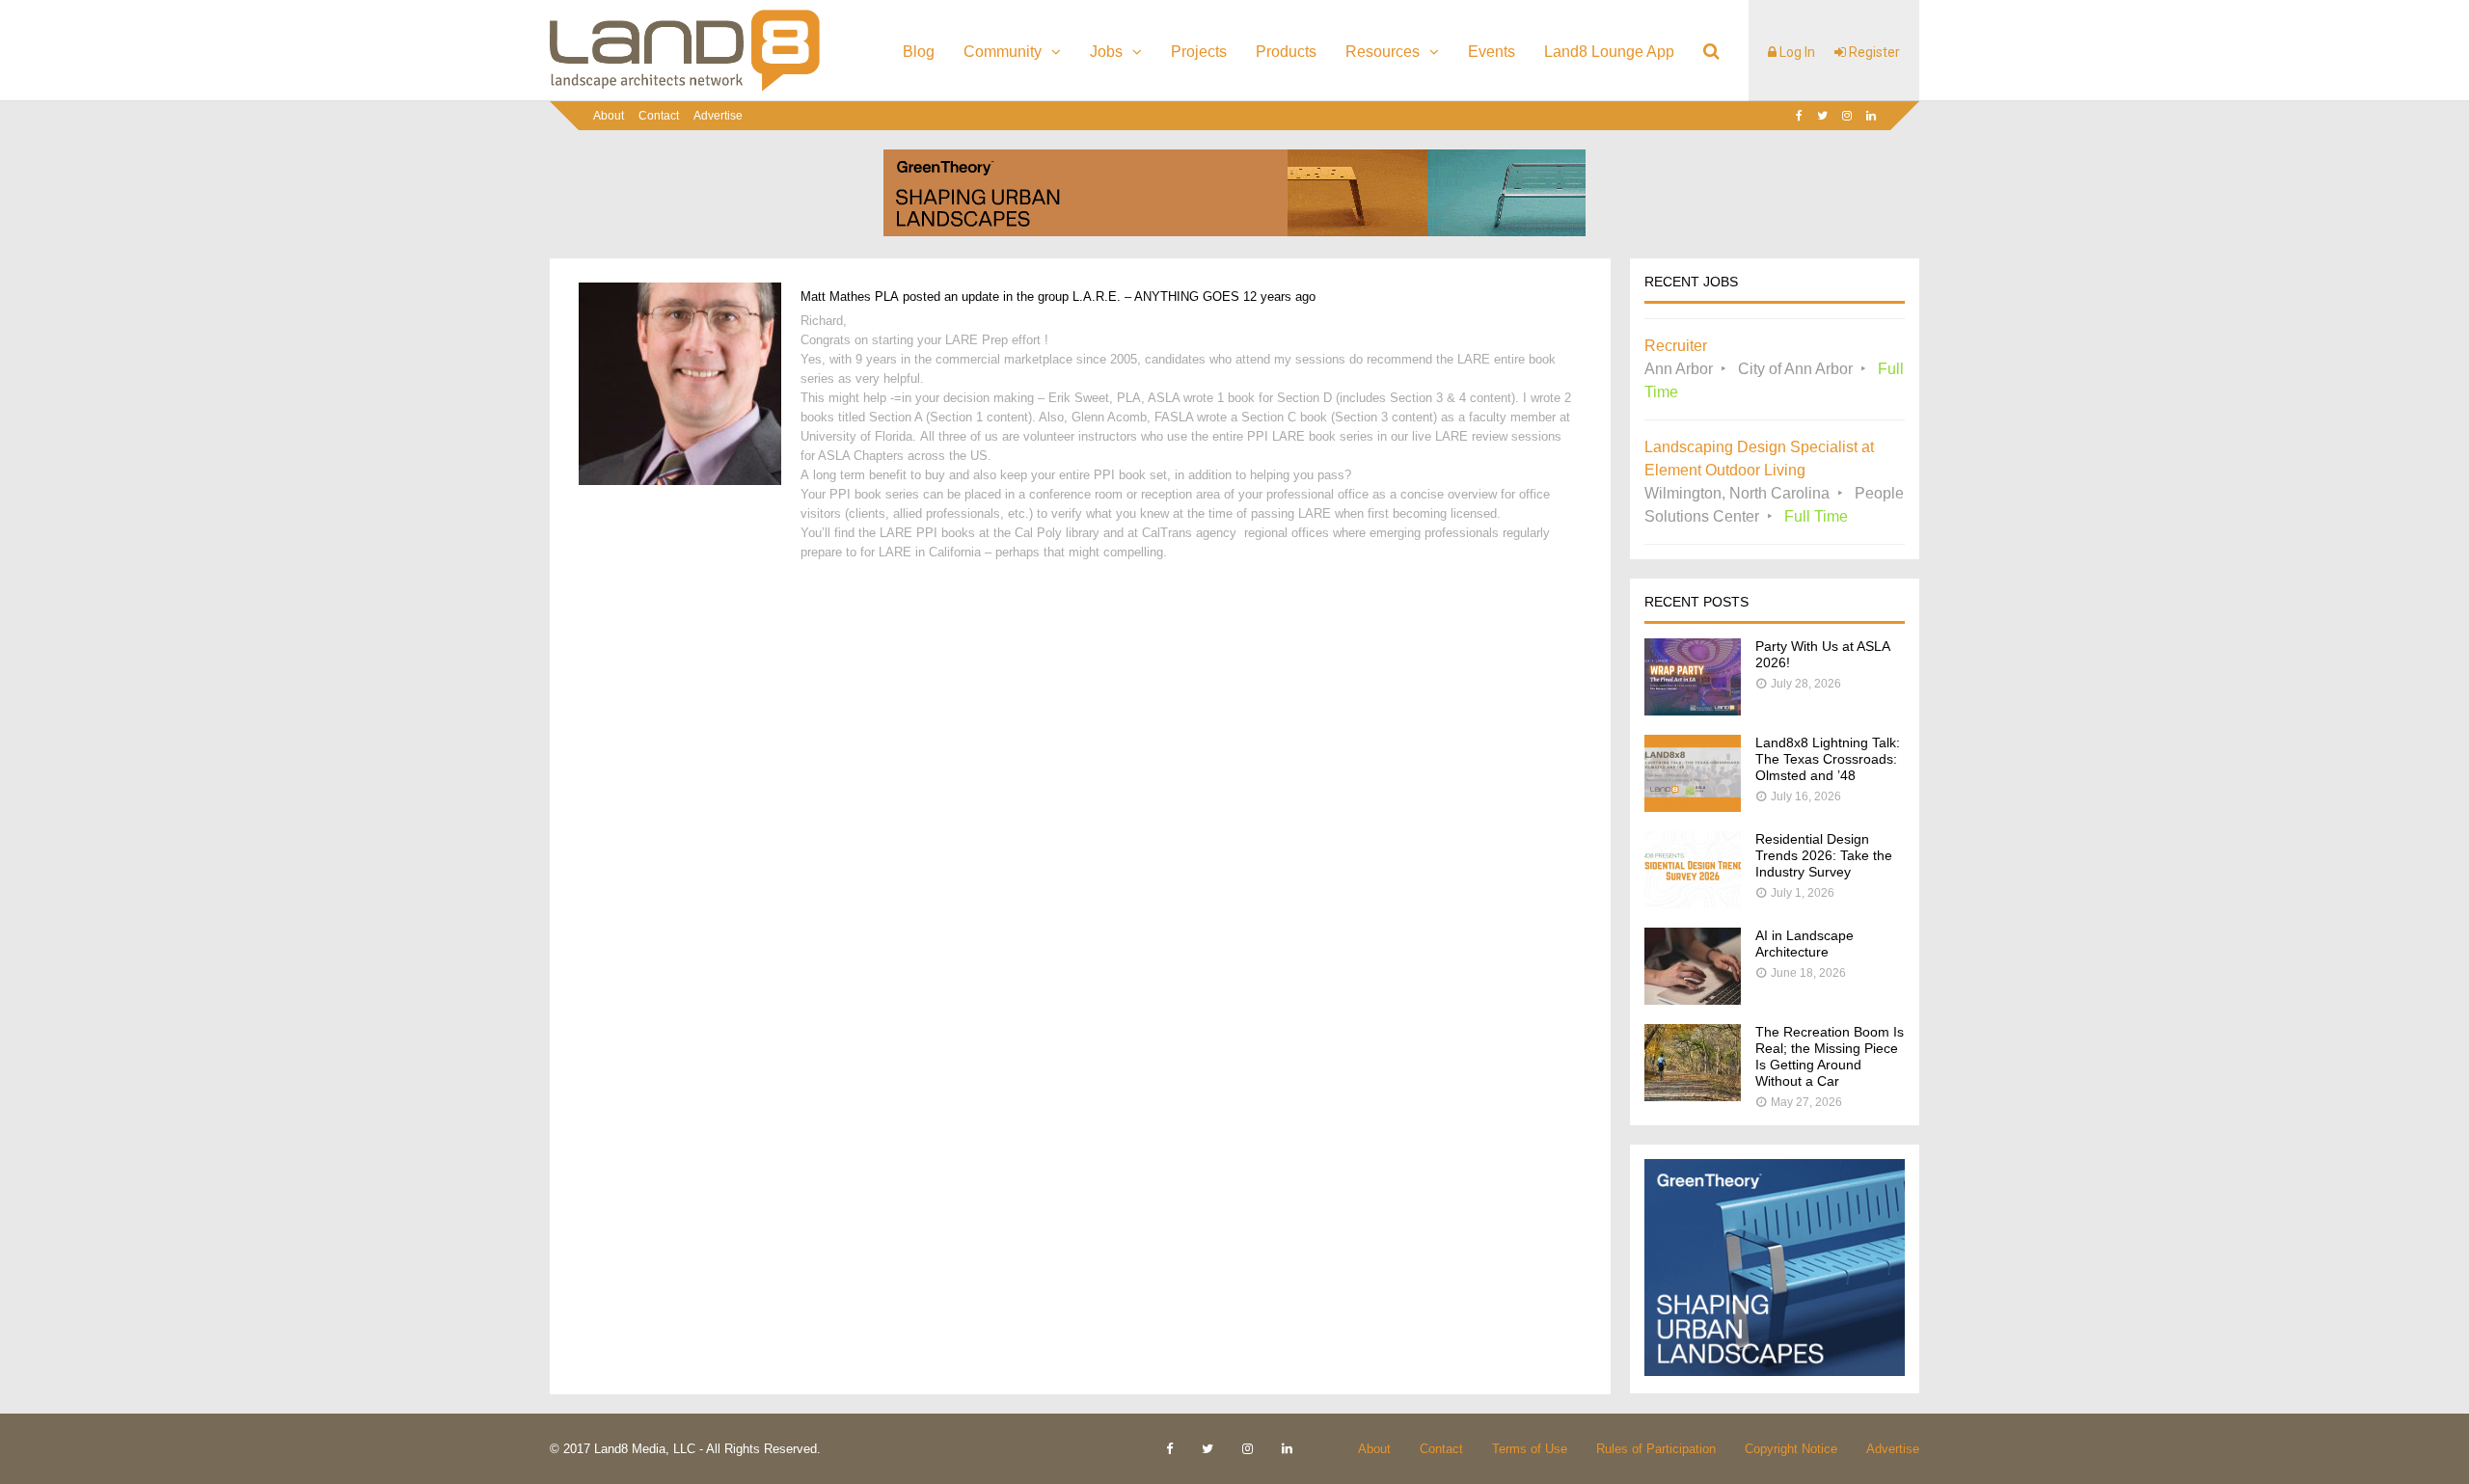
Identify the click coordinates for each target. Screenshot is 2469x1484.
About (609, 116)
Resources (1383, 52)
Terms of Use (1530, 1449)
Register (1873, 52)
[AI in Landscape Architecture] (1693, 999)
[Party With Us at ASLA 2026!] (1693, 710)
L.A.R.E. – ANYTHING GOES (1156, 297)
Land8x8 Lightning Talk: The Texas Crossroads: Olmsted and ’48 (1828, 759)
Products (1286, 52)
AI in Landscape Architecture (1804, 944)
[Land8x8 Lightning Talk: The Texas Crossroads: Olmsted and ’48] (1693, 807)
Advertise (718, 116)
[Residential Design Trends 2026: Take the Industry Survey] (1693, 903)
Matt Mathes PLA (850, 297)
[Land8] (685, 88)
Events (1492, 52)
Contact (659, 116)
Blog (919, 52)
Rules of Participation (1656, 1449)
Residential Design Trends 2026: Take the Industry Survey (1824, 855)
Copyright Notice (1791, 1449)
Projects (1199, 52)
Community (1003, 52)
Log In (1796, 52)
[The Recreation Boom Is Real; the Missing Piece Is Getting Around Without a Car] (1693, 1096)
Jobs (1106, 52)
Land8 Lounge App (1609, 52)
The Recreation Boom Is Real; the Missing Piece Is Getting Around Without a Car (1830, 1056)
